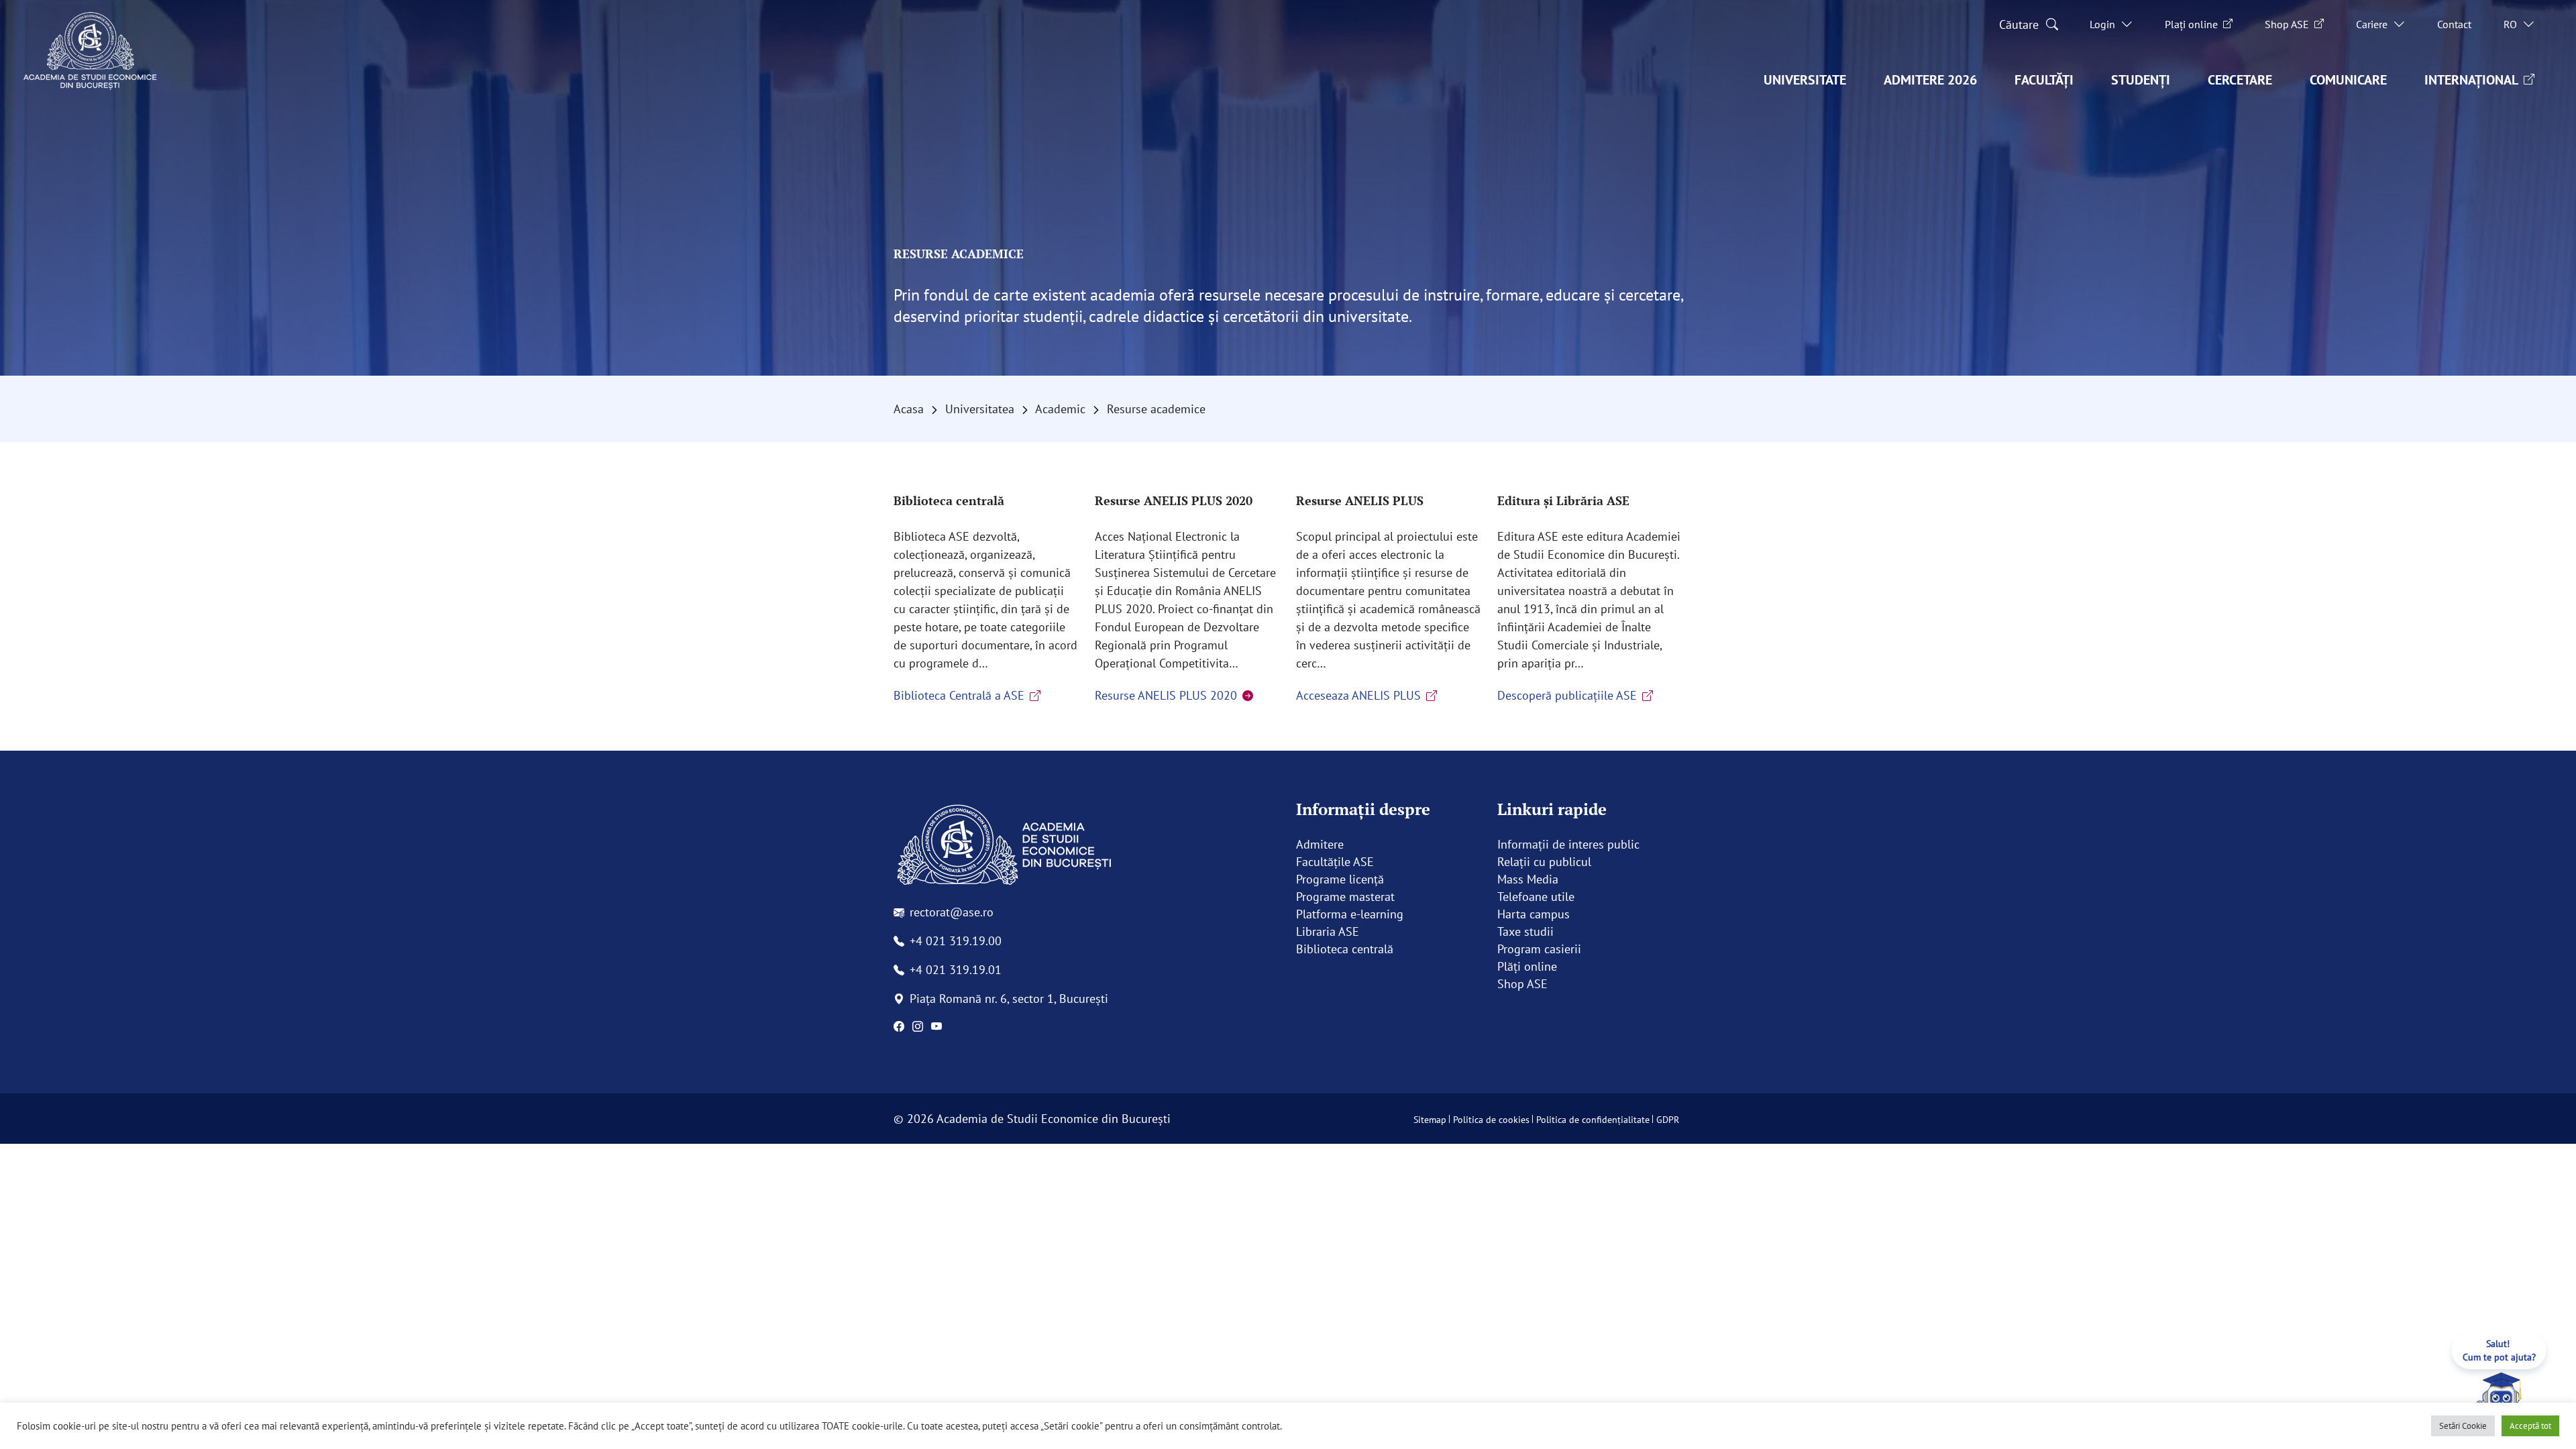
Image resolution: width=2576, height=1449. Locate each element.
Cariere (2372, 24)
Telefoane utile (1536, 897)
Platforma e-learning (1350, 914)
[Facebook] (899, 1026)
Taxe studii (1525, 931)
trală (1382, 949)
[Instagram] (918, 1026)
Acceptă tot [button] (2530, 1426)
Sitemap (1430, 1120)
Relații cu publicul (1544, 862)
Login (2102, 24)
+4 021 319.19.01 (956, 970)
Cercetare (2240, 80)
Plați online (2191, 24)
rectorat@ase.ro (952, 912)
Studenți (2141, 80)
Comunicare (2348, 80)
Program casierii (1539, 949)
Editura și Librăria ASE (1563, 500)
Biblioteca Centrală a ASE (959, 695)
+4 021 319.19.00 (956, 941)
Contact (2454, 24)
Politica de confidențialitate (1593, 1120)
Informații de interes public (1568, 844)
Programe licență (1340, 879)
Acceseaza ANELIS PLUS (1358, 695)
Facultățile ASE (1335, 862)
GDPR (1668, 1120)
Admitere (1320, 844)
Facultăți (2044, 80)
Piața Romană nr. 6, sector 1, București (1009, 999)
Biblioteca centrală (949, 500)
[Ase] (1087, 846)
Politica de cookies (1491, 1120)
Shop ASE (2287, 24)
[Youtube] (936, 1026)
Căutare (2019, 24)
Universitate (1805, 80)
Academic (1060, 409)
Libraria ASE (1328, 931)
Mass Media (1528, 879)
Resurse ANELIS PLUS (1360, 500)
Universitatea (980, 409)
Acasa (909, 409)
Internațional (2471, 80)
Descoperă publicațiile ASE (1567, 695)
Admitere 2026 (1930, 80)
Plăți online (1527, 966)
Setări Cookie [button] (2463, 1426)
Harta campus (1534, 914)
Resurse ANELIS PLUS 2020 (1174, 500)
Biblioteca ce (1330, 949)
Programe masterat (1345, 897)
